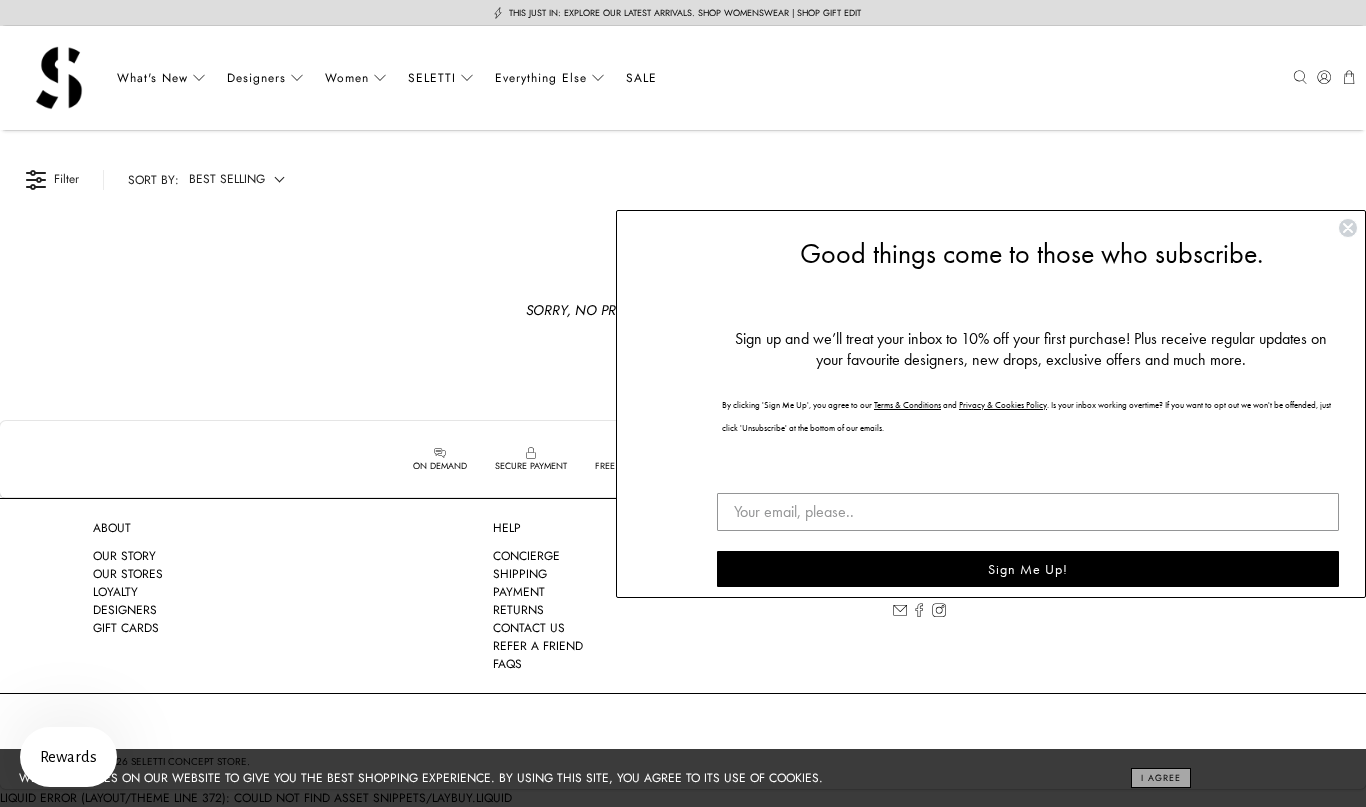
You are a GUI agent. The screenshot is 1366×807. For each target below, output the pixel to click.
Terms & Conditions (907, 405)
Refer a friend (538, 646)
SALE (641, 78)
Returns (518, 610)
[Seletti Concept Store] (59, 78)
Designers (256, 78)
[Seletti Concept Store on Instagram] (939, 613)
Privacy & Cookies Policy (1003, 405)
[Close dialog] (1348, 228)
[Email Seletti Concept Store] (900, 613)
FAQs (507, 664)
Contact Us (529, 628)
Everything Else (541, 78)
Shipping (520, 574)
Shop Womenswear (743, 12)
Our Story (124, 556)
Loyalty (115, 592)
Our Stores (128, 574)
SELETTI (432, 78)
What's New (152, 78)
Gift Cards (126, 628)
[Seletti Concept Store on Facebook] (919, 613)
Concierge (526, 556)
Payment (519, 592)
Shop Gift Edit (829, 12)
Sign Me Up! (1028, 569)
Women (347, 78)
